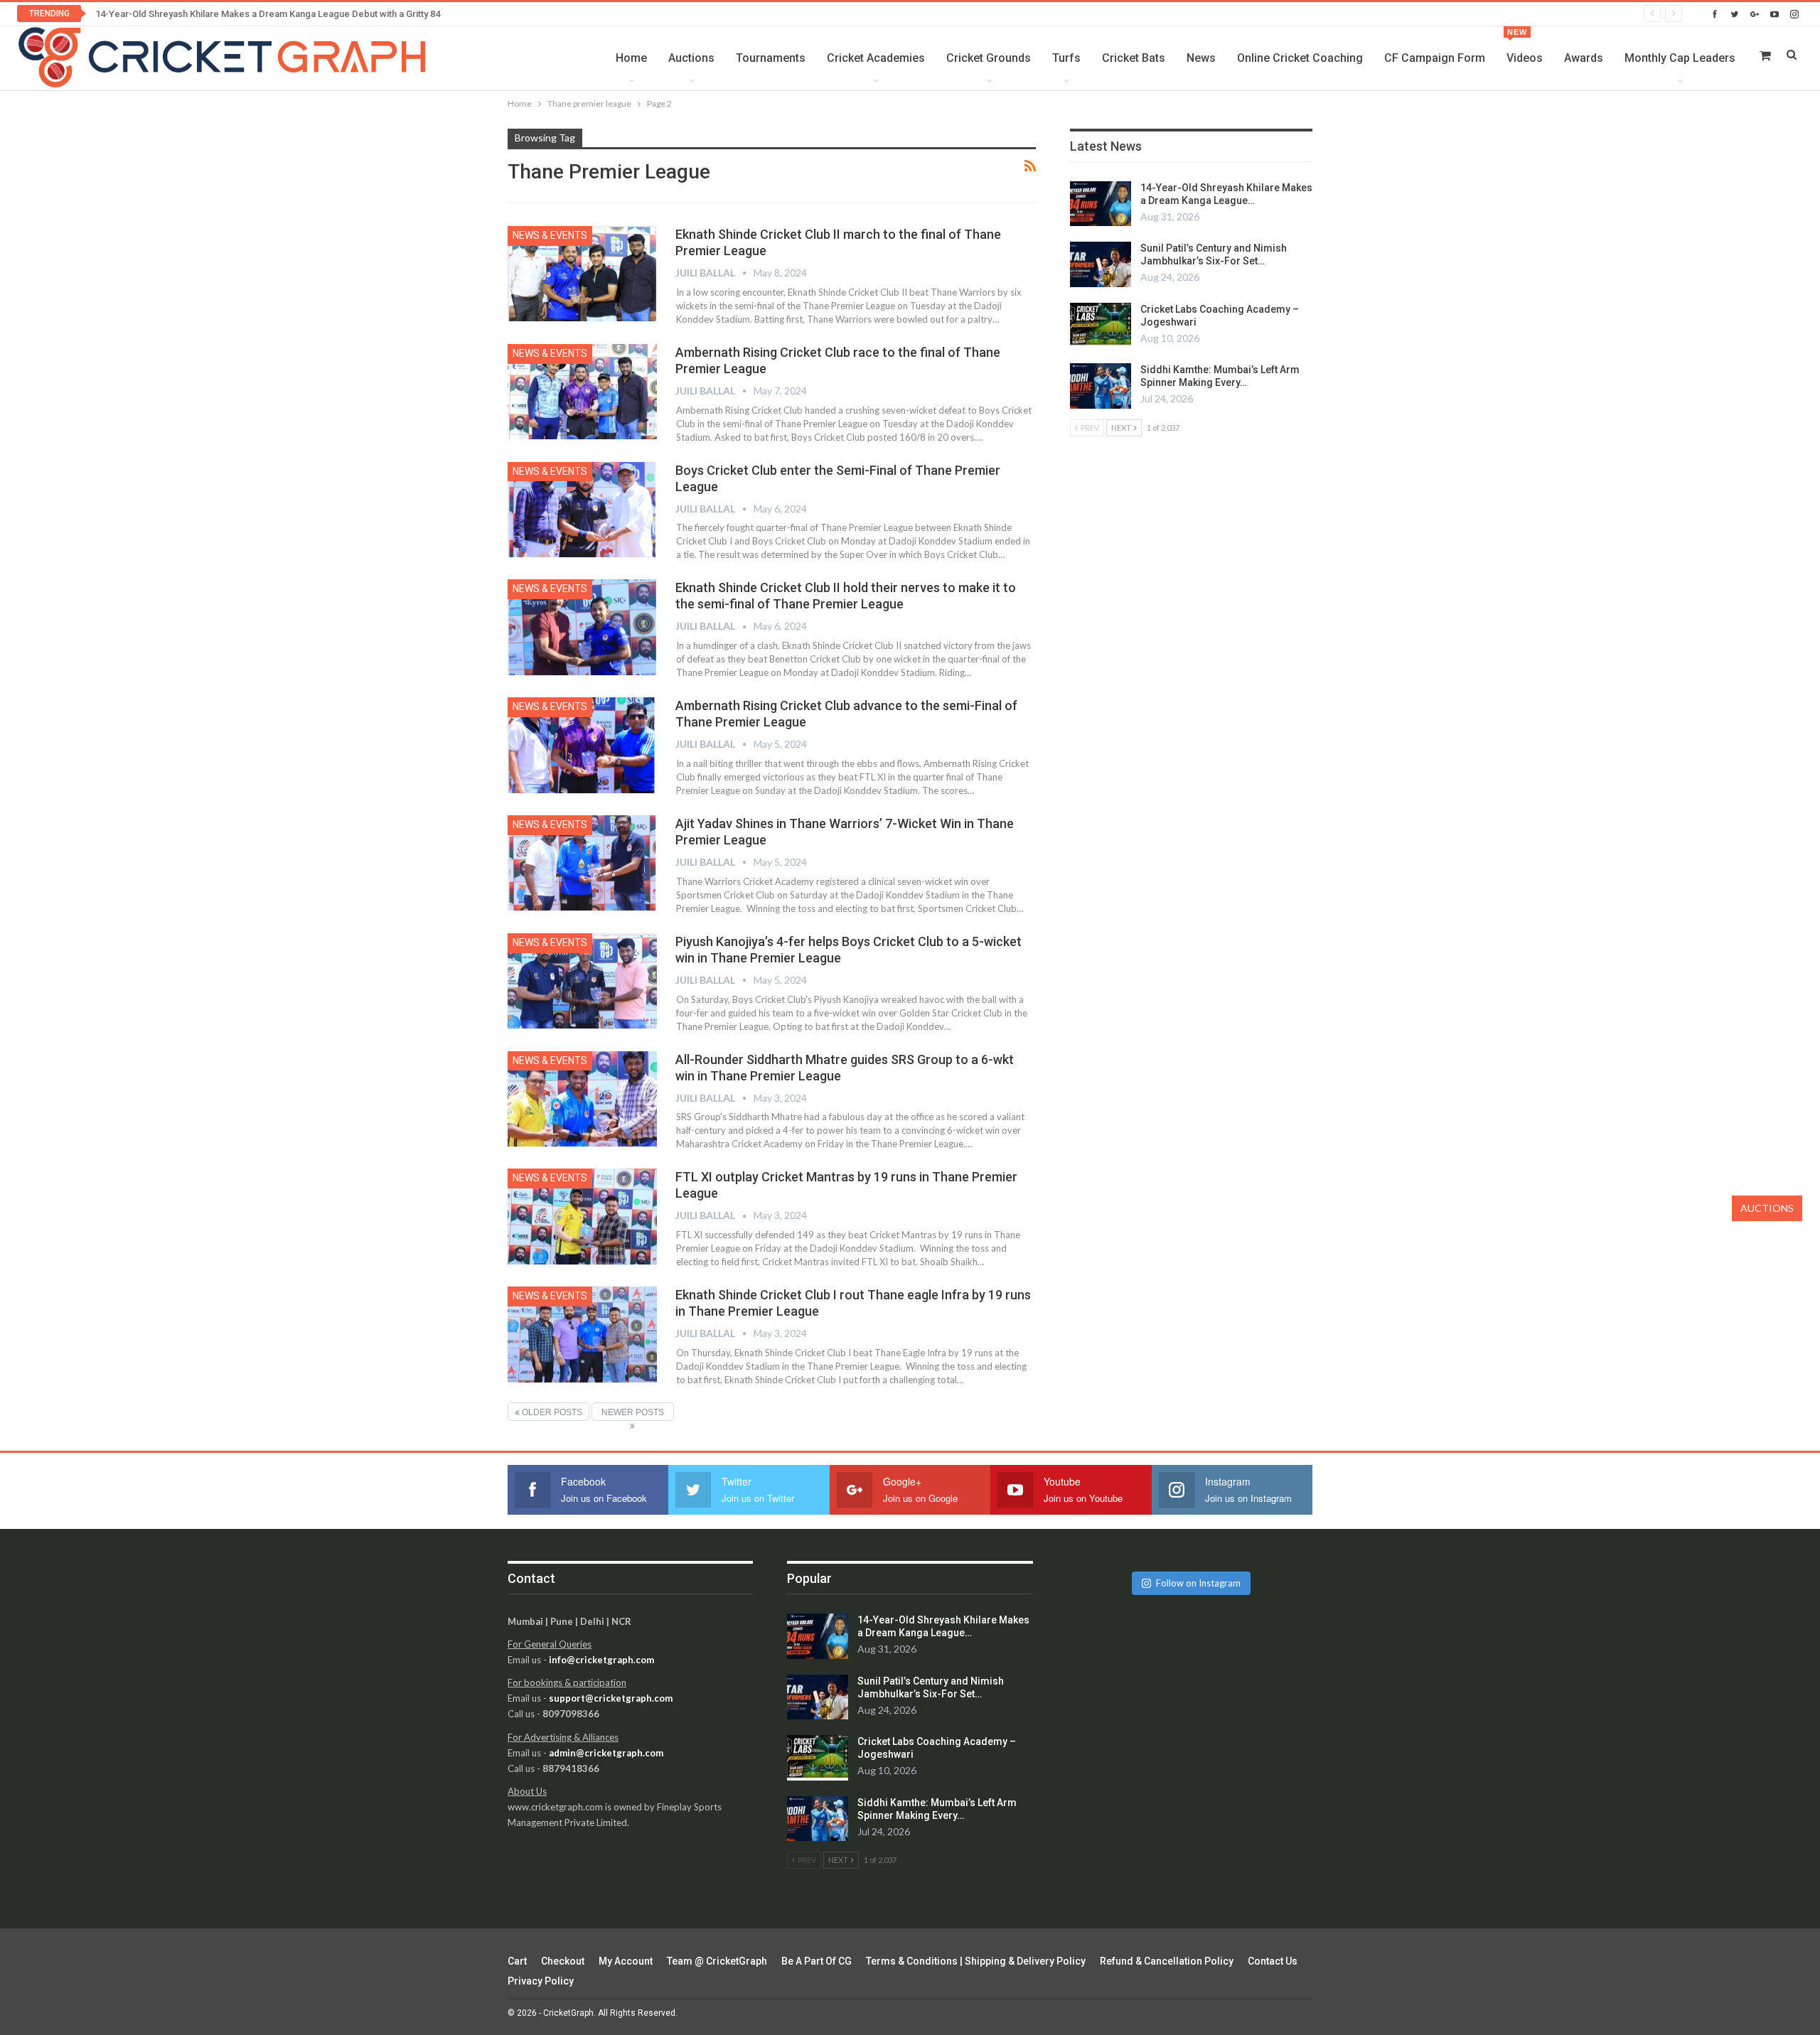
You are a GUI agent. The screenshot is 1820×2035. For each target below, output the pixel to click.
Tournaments (771, 58)
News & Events (550, 235)
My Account (626, 1961)
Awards (1584, 58)
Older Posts (551, 1412)
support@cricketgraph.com (611, 1698)
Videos (1525, 46)
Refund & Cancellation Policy (1167, 1961)
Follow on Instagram (1198, 1583)
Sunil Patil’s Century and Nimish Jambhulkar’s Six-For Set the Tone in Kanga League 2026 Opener (297, 14)
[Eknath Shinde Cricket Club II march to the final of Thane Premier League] (582, 274)
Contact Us (1273, 1961)
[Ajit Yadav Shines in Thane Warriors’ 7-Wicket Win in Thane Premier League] (582, 863)
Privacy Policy (541, 1981)
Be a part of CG (817, 1961)
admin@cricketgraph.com (606, 1753)
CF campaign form (1435, 58)
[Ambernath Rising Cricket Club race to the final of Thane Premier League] (582, 392)
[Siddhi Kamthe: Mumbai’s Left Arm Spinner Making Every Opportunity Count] (1101, 386)
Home (631, 58)
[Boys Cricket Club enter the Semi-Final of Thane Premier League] (582, 510)
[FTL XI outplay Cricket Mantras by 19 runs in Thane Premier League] (582, 1216)
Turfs (1066, 58)
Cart (517, 1961)
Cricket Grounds (989, 58)
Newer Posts (633, 1412)
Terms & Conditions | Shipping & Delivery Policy (976, 1961)
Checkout (563, 1961)
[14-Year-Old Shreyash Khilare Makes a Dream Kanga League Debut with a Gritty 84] (1101, 204)
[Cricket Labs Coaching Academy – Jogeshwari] (1101, 326)
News (1201, 58)
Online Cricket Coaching (1300, 58)
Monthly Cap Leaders (1680, 58)
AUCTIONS (1767, 1208)
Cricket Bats (1134, 58)
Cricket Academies (876, 58)
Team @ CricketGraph (717, 1961)
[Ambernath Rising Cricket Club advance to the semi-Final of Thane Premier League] (582, 745)
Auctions (691, 58)
